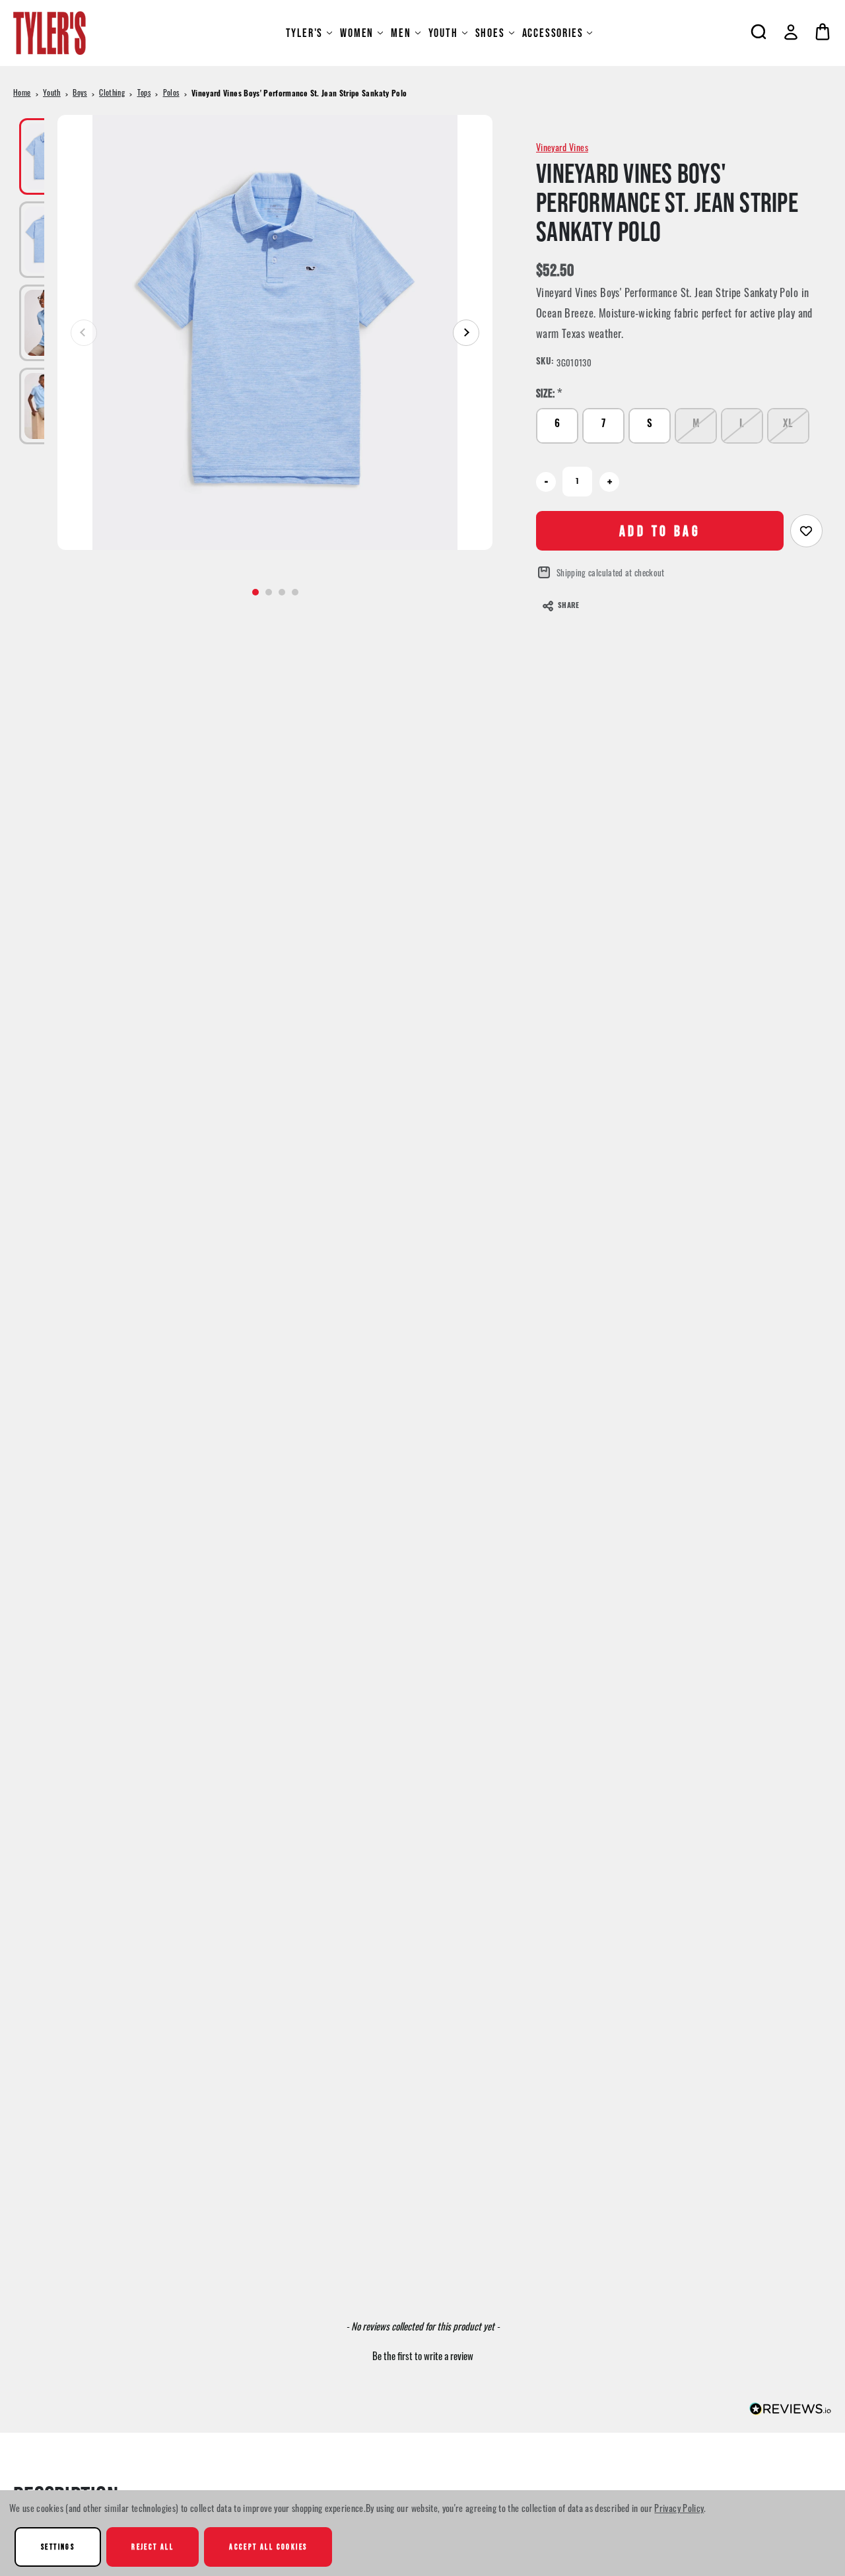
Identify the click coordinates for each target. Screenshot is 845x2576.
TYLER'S (305, 33)
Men (401, 33)
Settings (58, 2547)
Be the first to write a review (423, 2356)
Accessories (553, 33)
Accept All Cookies (268, 2547)
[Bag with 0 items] (823, 32)
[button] (422, 2354)
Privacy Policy (679, 2508)
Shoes (490, 33)
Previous (84, 333)
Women (357, 33)
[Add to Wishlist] (806, 531)
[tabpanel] (275, 332)
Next (466, 333)
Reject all (152, 2547)
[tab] (255, 592)
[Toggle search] (759, 32)
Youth (443, 33)
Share (568, 606)
